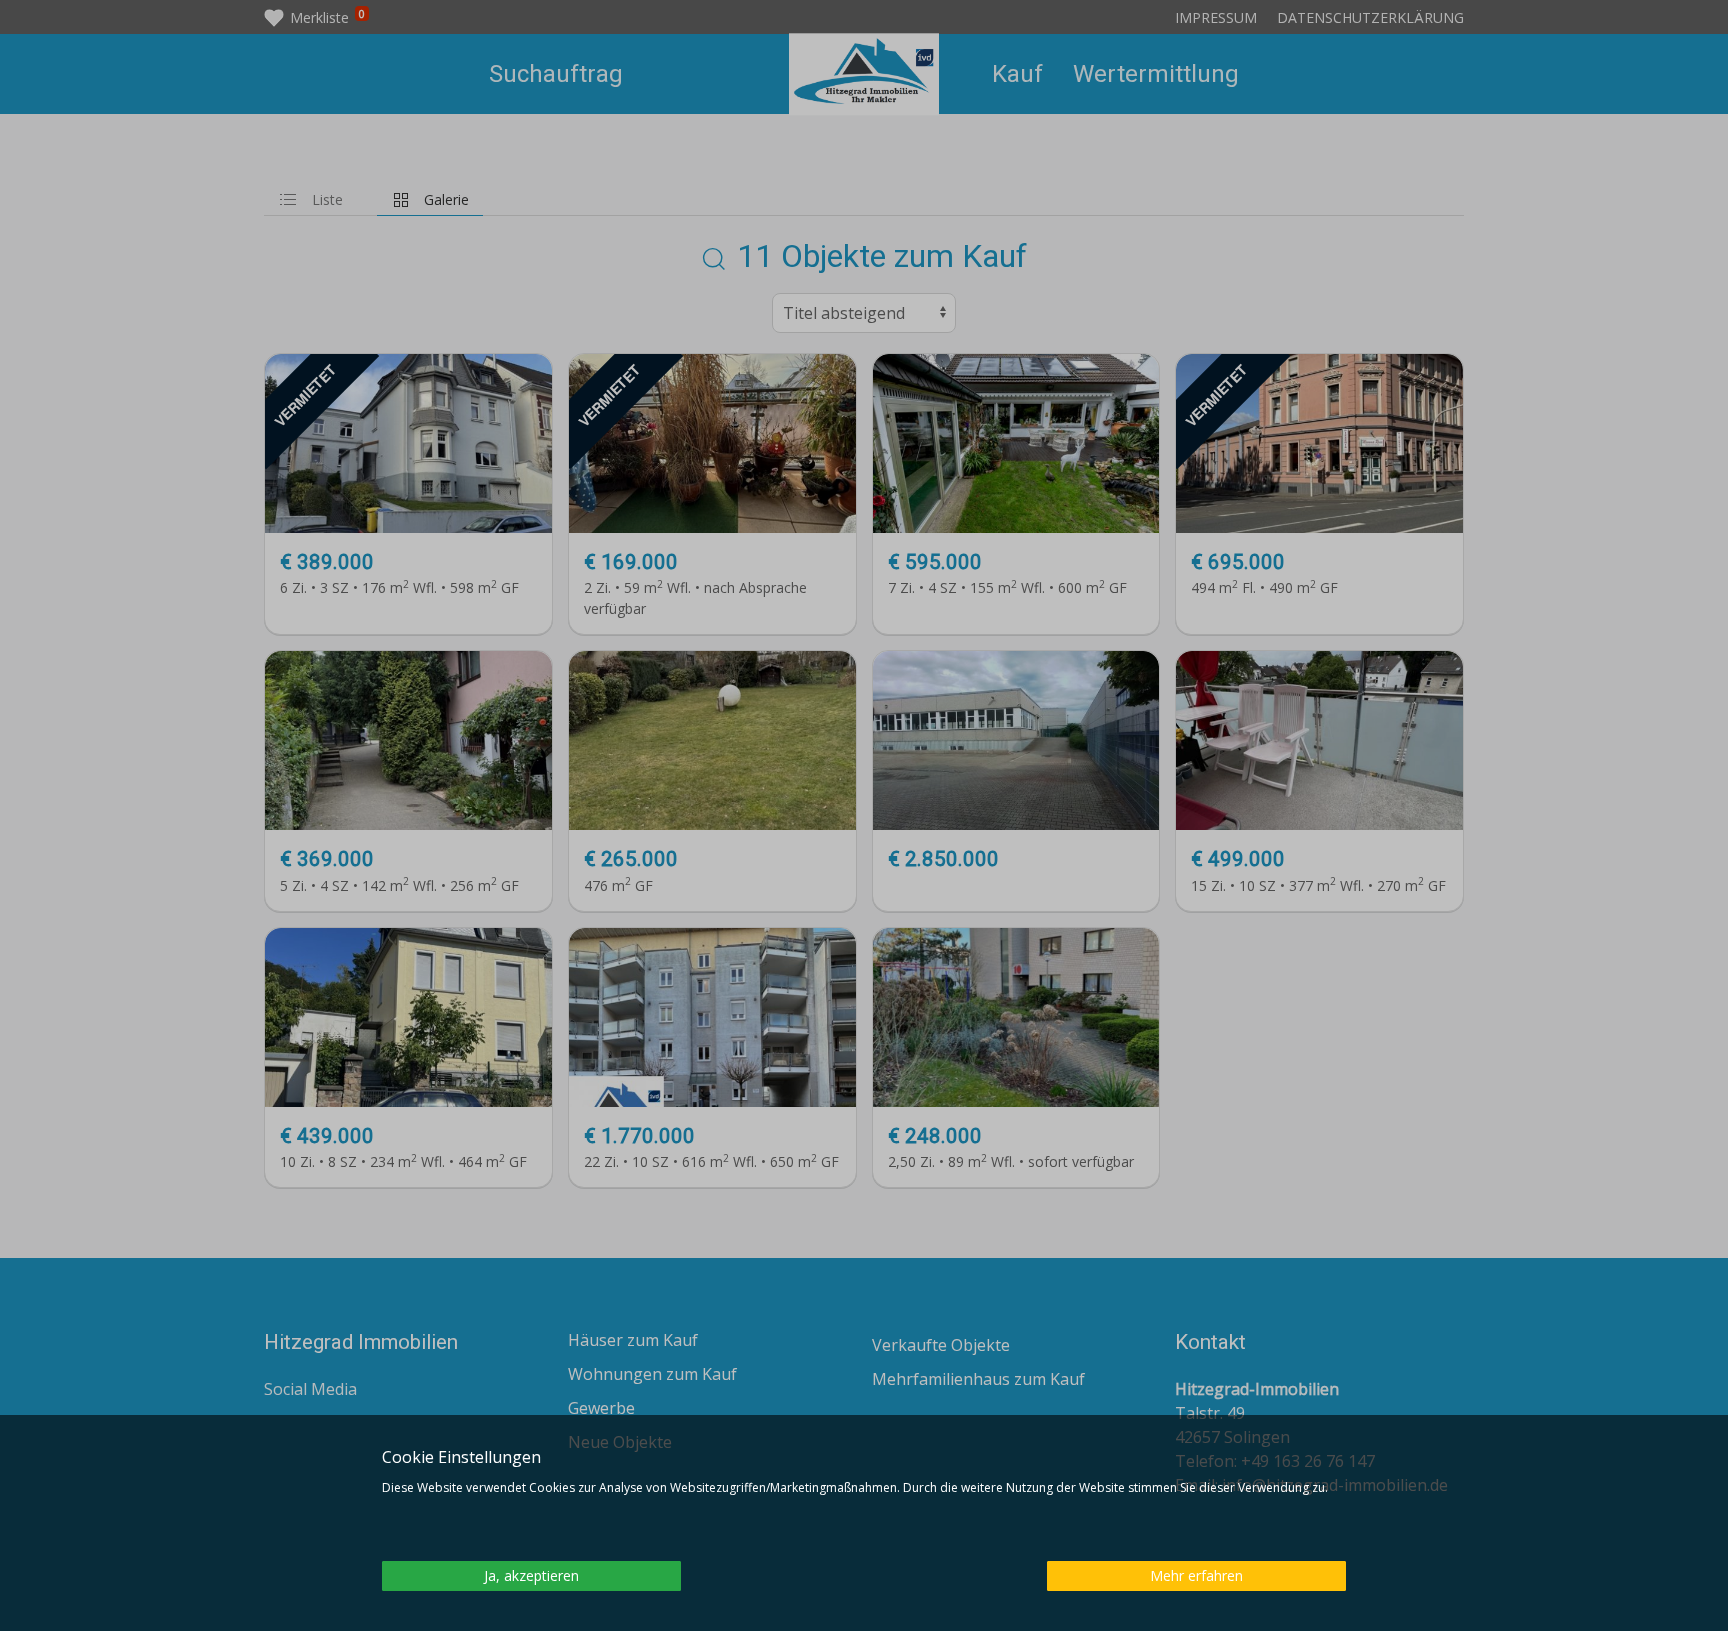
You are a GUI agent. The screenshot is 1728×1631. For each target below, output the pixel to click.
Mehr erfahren (1196, 1575)
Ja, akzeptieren (531, 1575)
